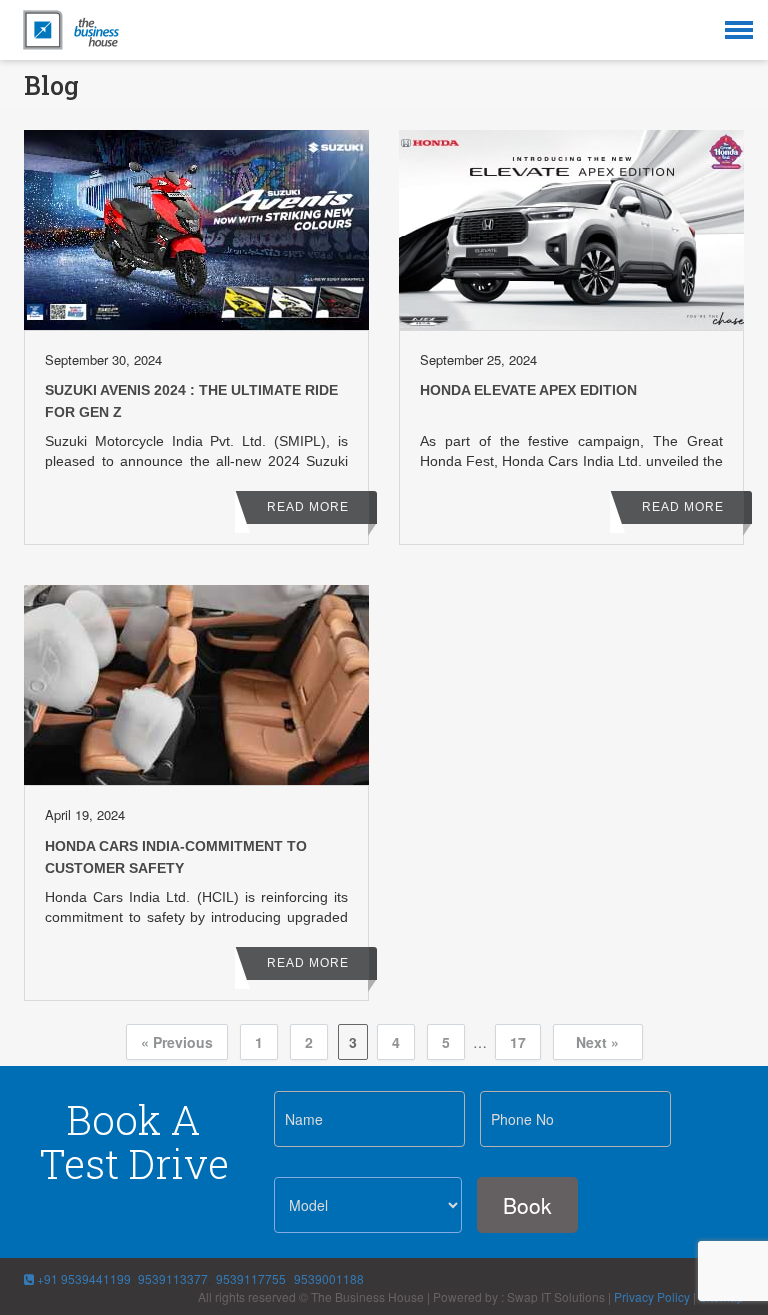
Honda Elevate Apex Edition (528, 390)
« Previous (177, 1042)
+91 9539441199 (82, 1278)
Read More (308, 507)
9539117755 (251, 1278)
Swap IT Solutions (556, 1296)
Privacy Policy (652, 1296)
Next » (597, 1042)
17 (518, 1042)
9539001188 (329, 1278)
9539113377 (171, 1278)
